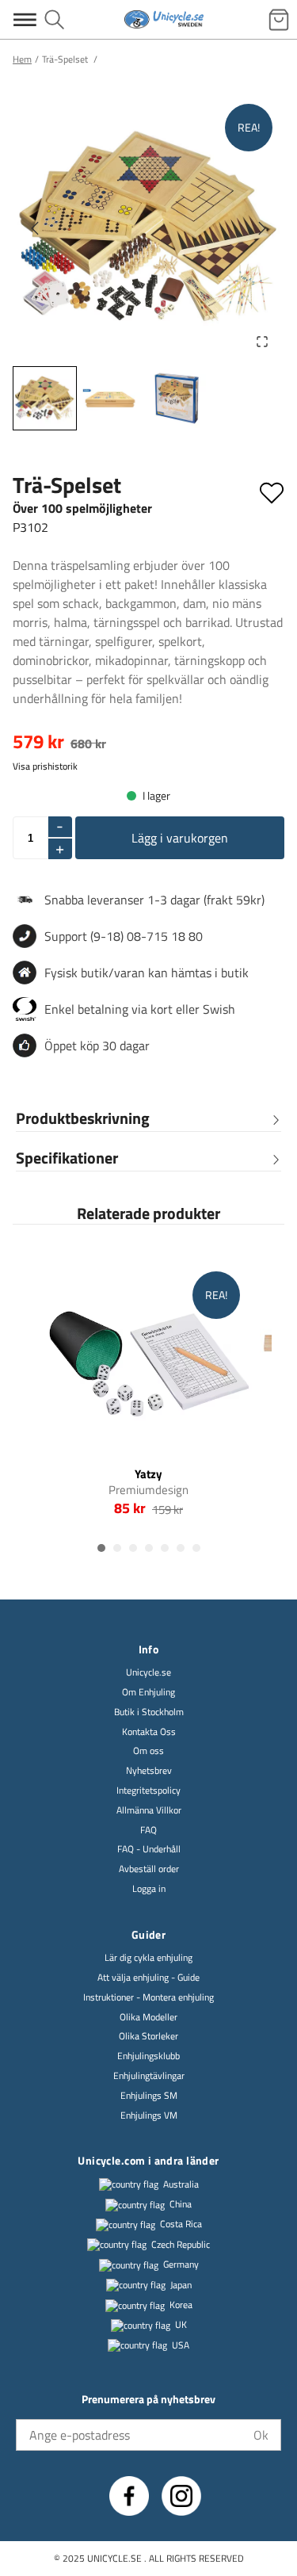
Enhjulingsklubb (148, 2056)
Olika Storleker (148, 2037)
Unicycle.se (148, 1673)
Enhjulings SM (149, 2096)
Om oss (148, 1751)
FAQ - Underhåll (149, 1850)
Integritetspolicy (148, 1791)
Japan (181, 2286)
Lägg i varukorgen (180, 838)
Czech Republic (181, 2245)
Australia (181, 2185)
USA (181, 2346)
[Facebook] (129, 2496)
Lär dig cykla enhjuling (148, 1958)
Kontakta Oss (149, 1732)
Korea (181, 2305)
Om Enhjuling (148, 1693)
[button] (148, 228)
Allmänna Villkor (149, 1811)
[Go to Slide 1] (45, 398)
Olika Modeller (148, 2018)
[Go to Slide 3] (176, 398)
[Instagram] (181, 2496)
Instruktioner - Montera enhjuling (148, 1998)
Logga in (149, 1889)
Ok (261, 2435)
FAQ (148, 1831)
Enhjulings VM (149, 2116)
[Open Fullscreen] (262, 342)
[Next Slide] (262, 228)
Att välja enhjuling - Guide (148, 1978)
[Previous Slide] (35, 228)
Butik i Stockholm (149, 1712)
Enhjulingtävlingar (149, 2076)
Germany (181, 2265)
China (181, 2205)
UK (181, 2325)
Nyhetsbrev (149, 1771)
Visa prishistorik (45, 766)
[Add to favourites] (272, 490)
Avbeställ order (149, 1869)
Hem (22, 59)
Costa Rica (181, 2224)
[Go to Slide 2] (110, 398)
